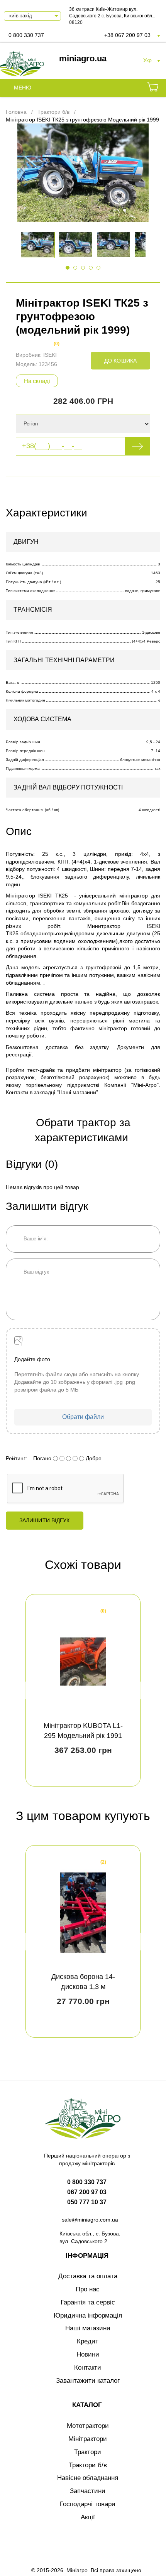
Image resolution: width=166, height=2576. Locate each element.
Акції (88, 2517)
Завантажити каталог (88, 2381)
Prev (28, 1690)
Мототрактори (88, 2426)
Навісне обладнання (88, 2478)
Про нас (88, 2289)
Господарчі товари (88, 2504)
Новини (88, 2354)
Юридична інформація (88, 2315)
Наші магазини (88, 2328)
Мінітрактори (88, 2439)
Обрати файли (83, 1417)
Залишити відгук (45, 1520)
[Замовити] (153, 88)
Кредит (88, 2341)
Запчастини (88, 2491)
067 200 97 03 (87, 2192)
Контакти (88, 2368)
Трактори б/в (88, 2465)
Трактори (88, 2452)
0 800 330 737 (26, 35)
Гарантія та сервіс (88, 2302)
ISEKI (50, 355)
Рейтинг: (16, 1458)
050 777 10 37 (87, 2202)
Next (138, 1690)
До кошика (120, 361)
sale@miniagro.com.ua (90, 2220)
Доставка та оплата (88, 2276)
